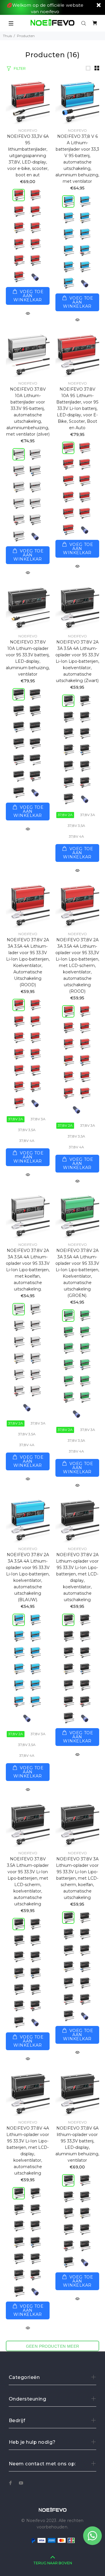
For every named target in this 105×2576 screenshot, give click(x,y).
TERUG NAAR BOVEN (53, 2563)
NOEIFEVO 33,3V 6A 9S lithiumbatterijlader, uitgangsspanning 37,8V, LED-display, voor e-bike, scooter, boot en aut (28, 156)
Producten (26, 36)
